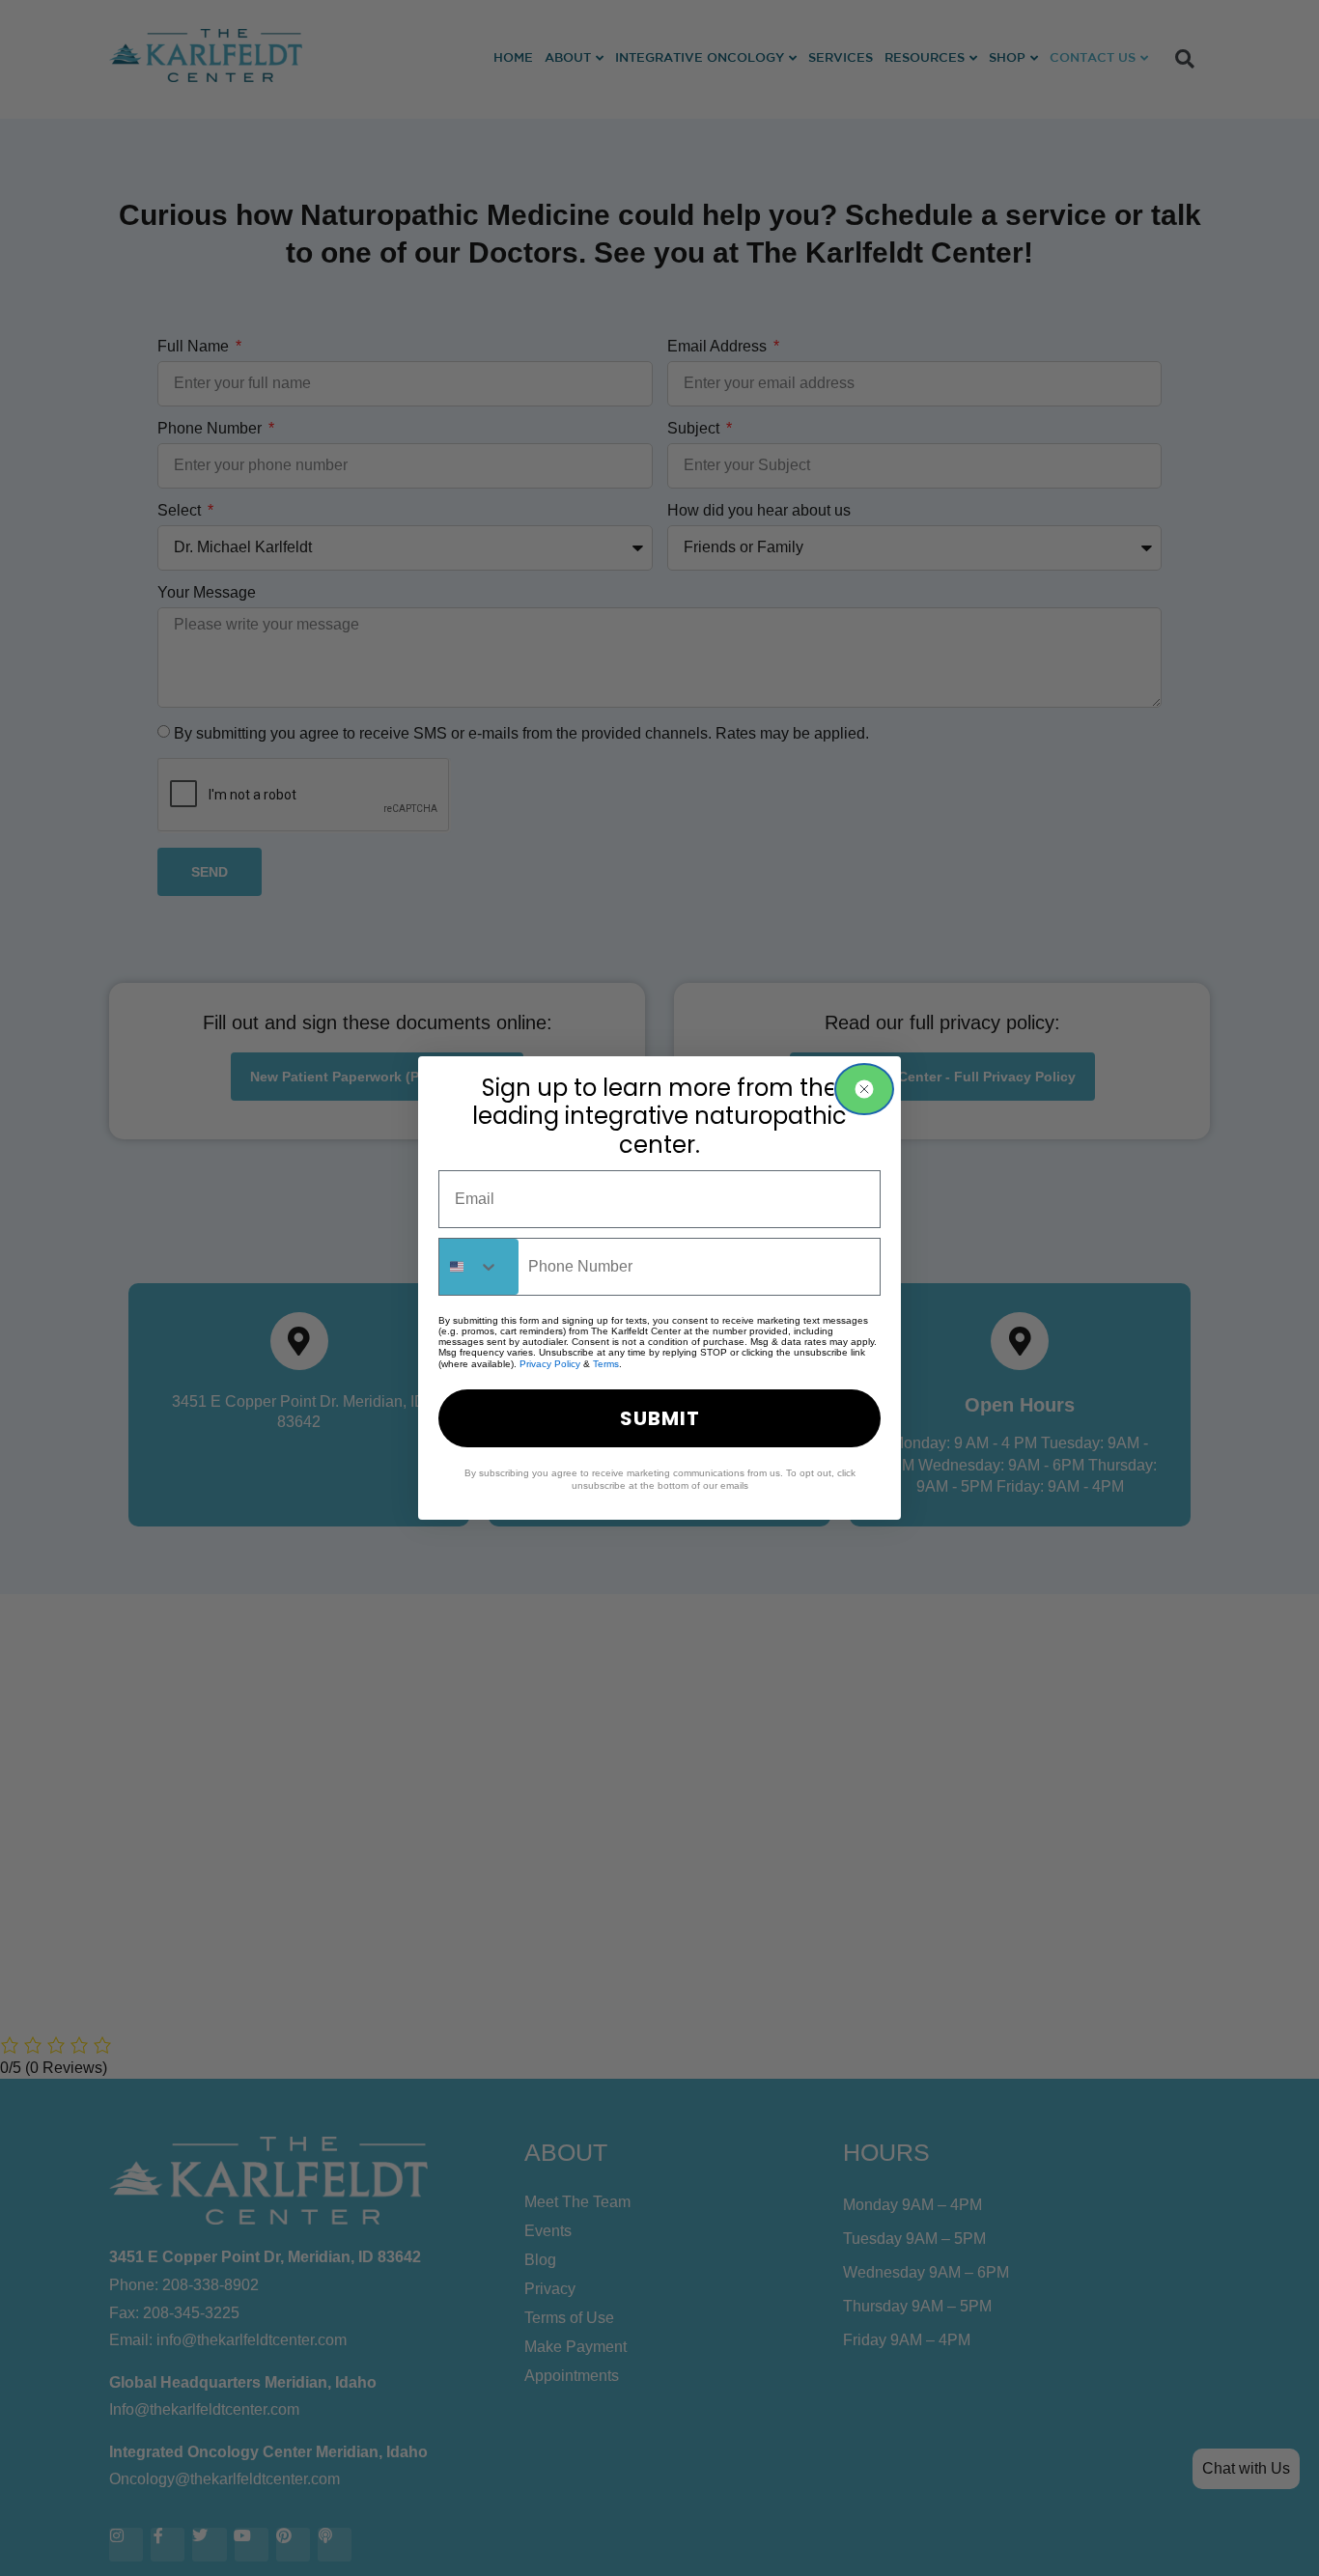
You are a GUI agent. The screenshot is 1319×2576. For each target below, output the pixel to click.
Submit (660, 1418)
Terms (606, 1364)
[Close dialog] (864, 1089)
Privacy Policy (550, 1364)
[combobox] (479, 1267)
